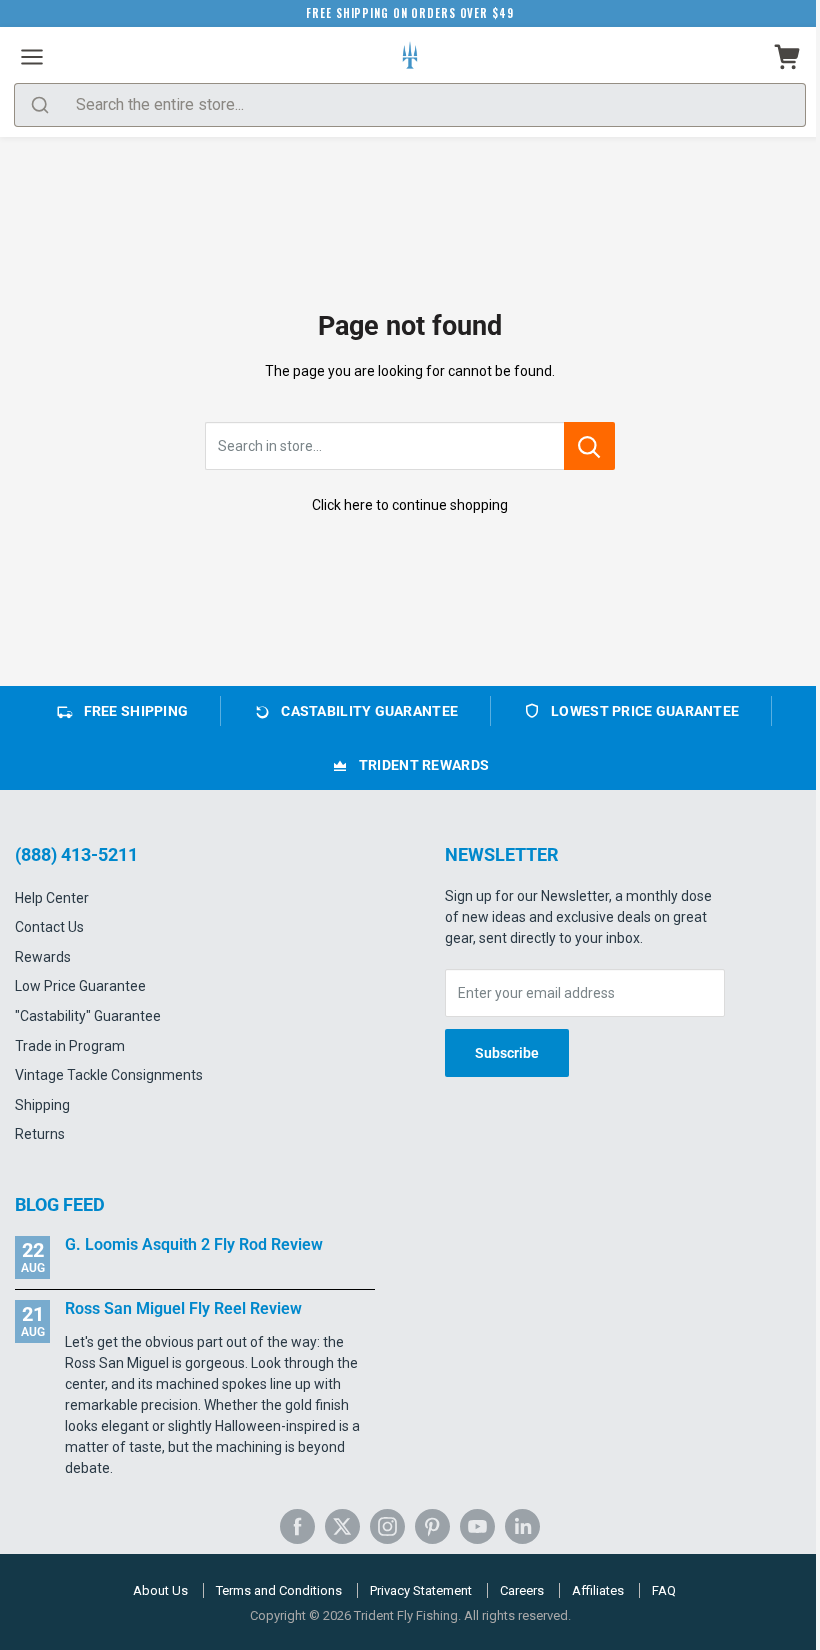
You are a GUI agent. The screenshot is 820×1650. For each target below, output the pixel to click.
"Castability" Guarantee (88, 1016)
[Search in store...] (589, 446)
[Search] (40, 105)
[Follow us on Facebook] (297, 1526)
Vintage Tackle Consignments (109, 1075)
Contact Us (49, 927)
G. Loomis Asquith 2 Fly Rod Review (194, 1244)
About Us (160, 1590)
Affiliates (598, 1590)
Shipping (42, 1105)
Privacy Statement (421, 1590)
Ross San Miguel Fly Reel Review (183, 1308)
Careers (522, 1590)
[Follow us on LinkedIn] (522, 1526)
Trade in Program (70, 1046)
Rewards (43, 957)
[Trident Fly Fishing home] (410, 57)
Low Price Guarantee (80, 986)
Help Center (52, 898)
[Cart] (788, 57)
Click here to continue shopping (410, 505)
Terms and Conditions (279, 1590)
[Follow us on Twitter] (342, 1526)
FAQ (664, 1590)
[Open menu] (32, 57)
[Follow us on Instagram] (387, 1526)
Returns (40, 1134)
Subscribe (507, 1053)
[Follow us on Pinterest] (432, 1526)
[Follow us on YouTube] (477, 1526)
